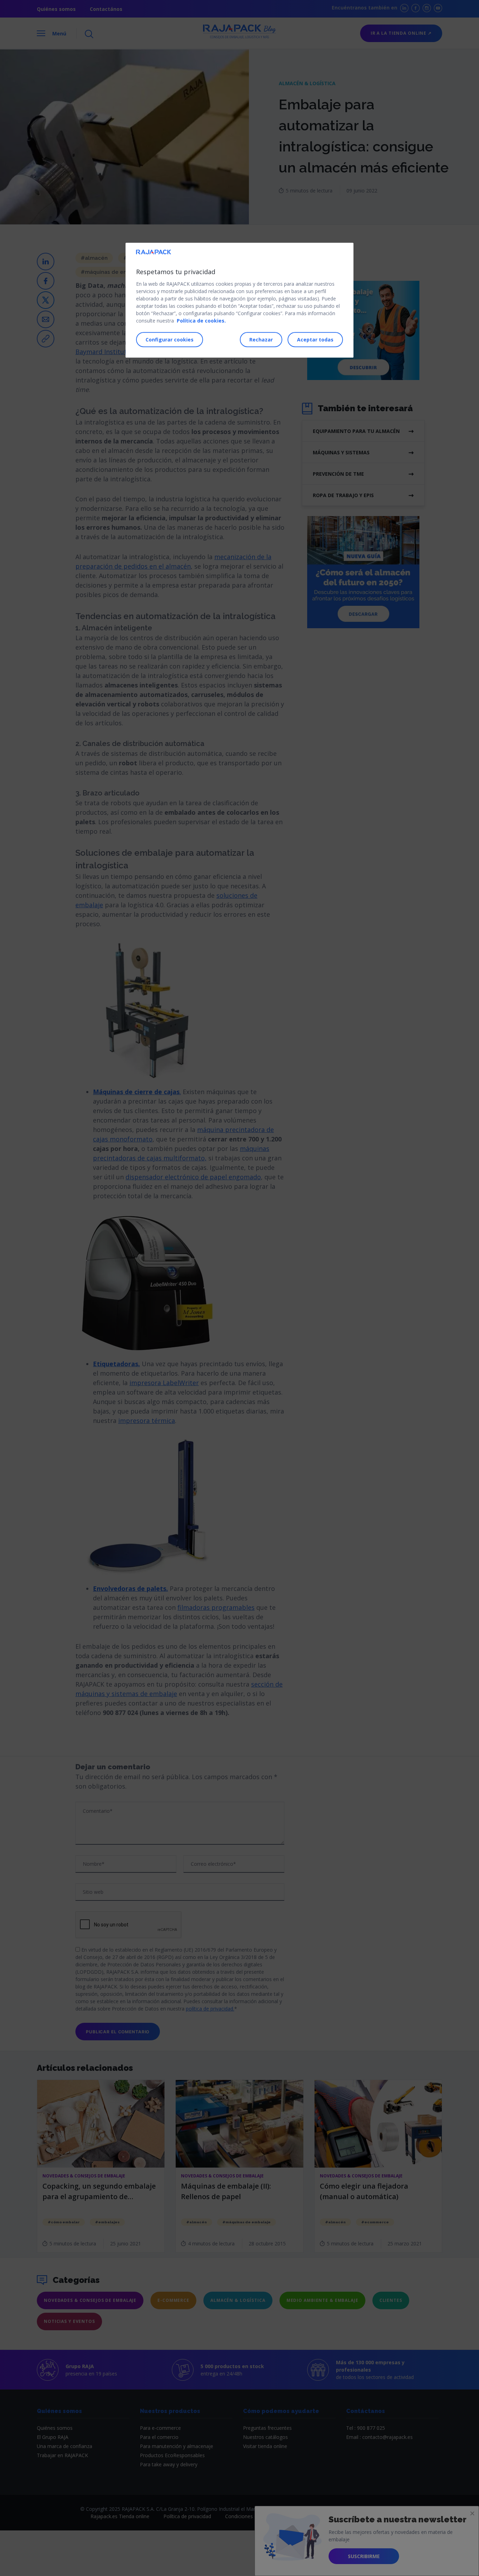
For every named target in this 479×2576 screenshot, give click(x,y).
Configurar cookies (170, 340)
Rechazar (261, 340)
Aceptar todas (315, 340)
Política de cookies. (201, 321)
